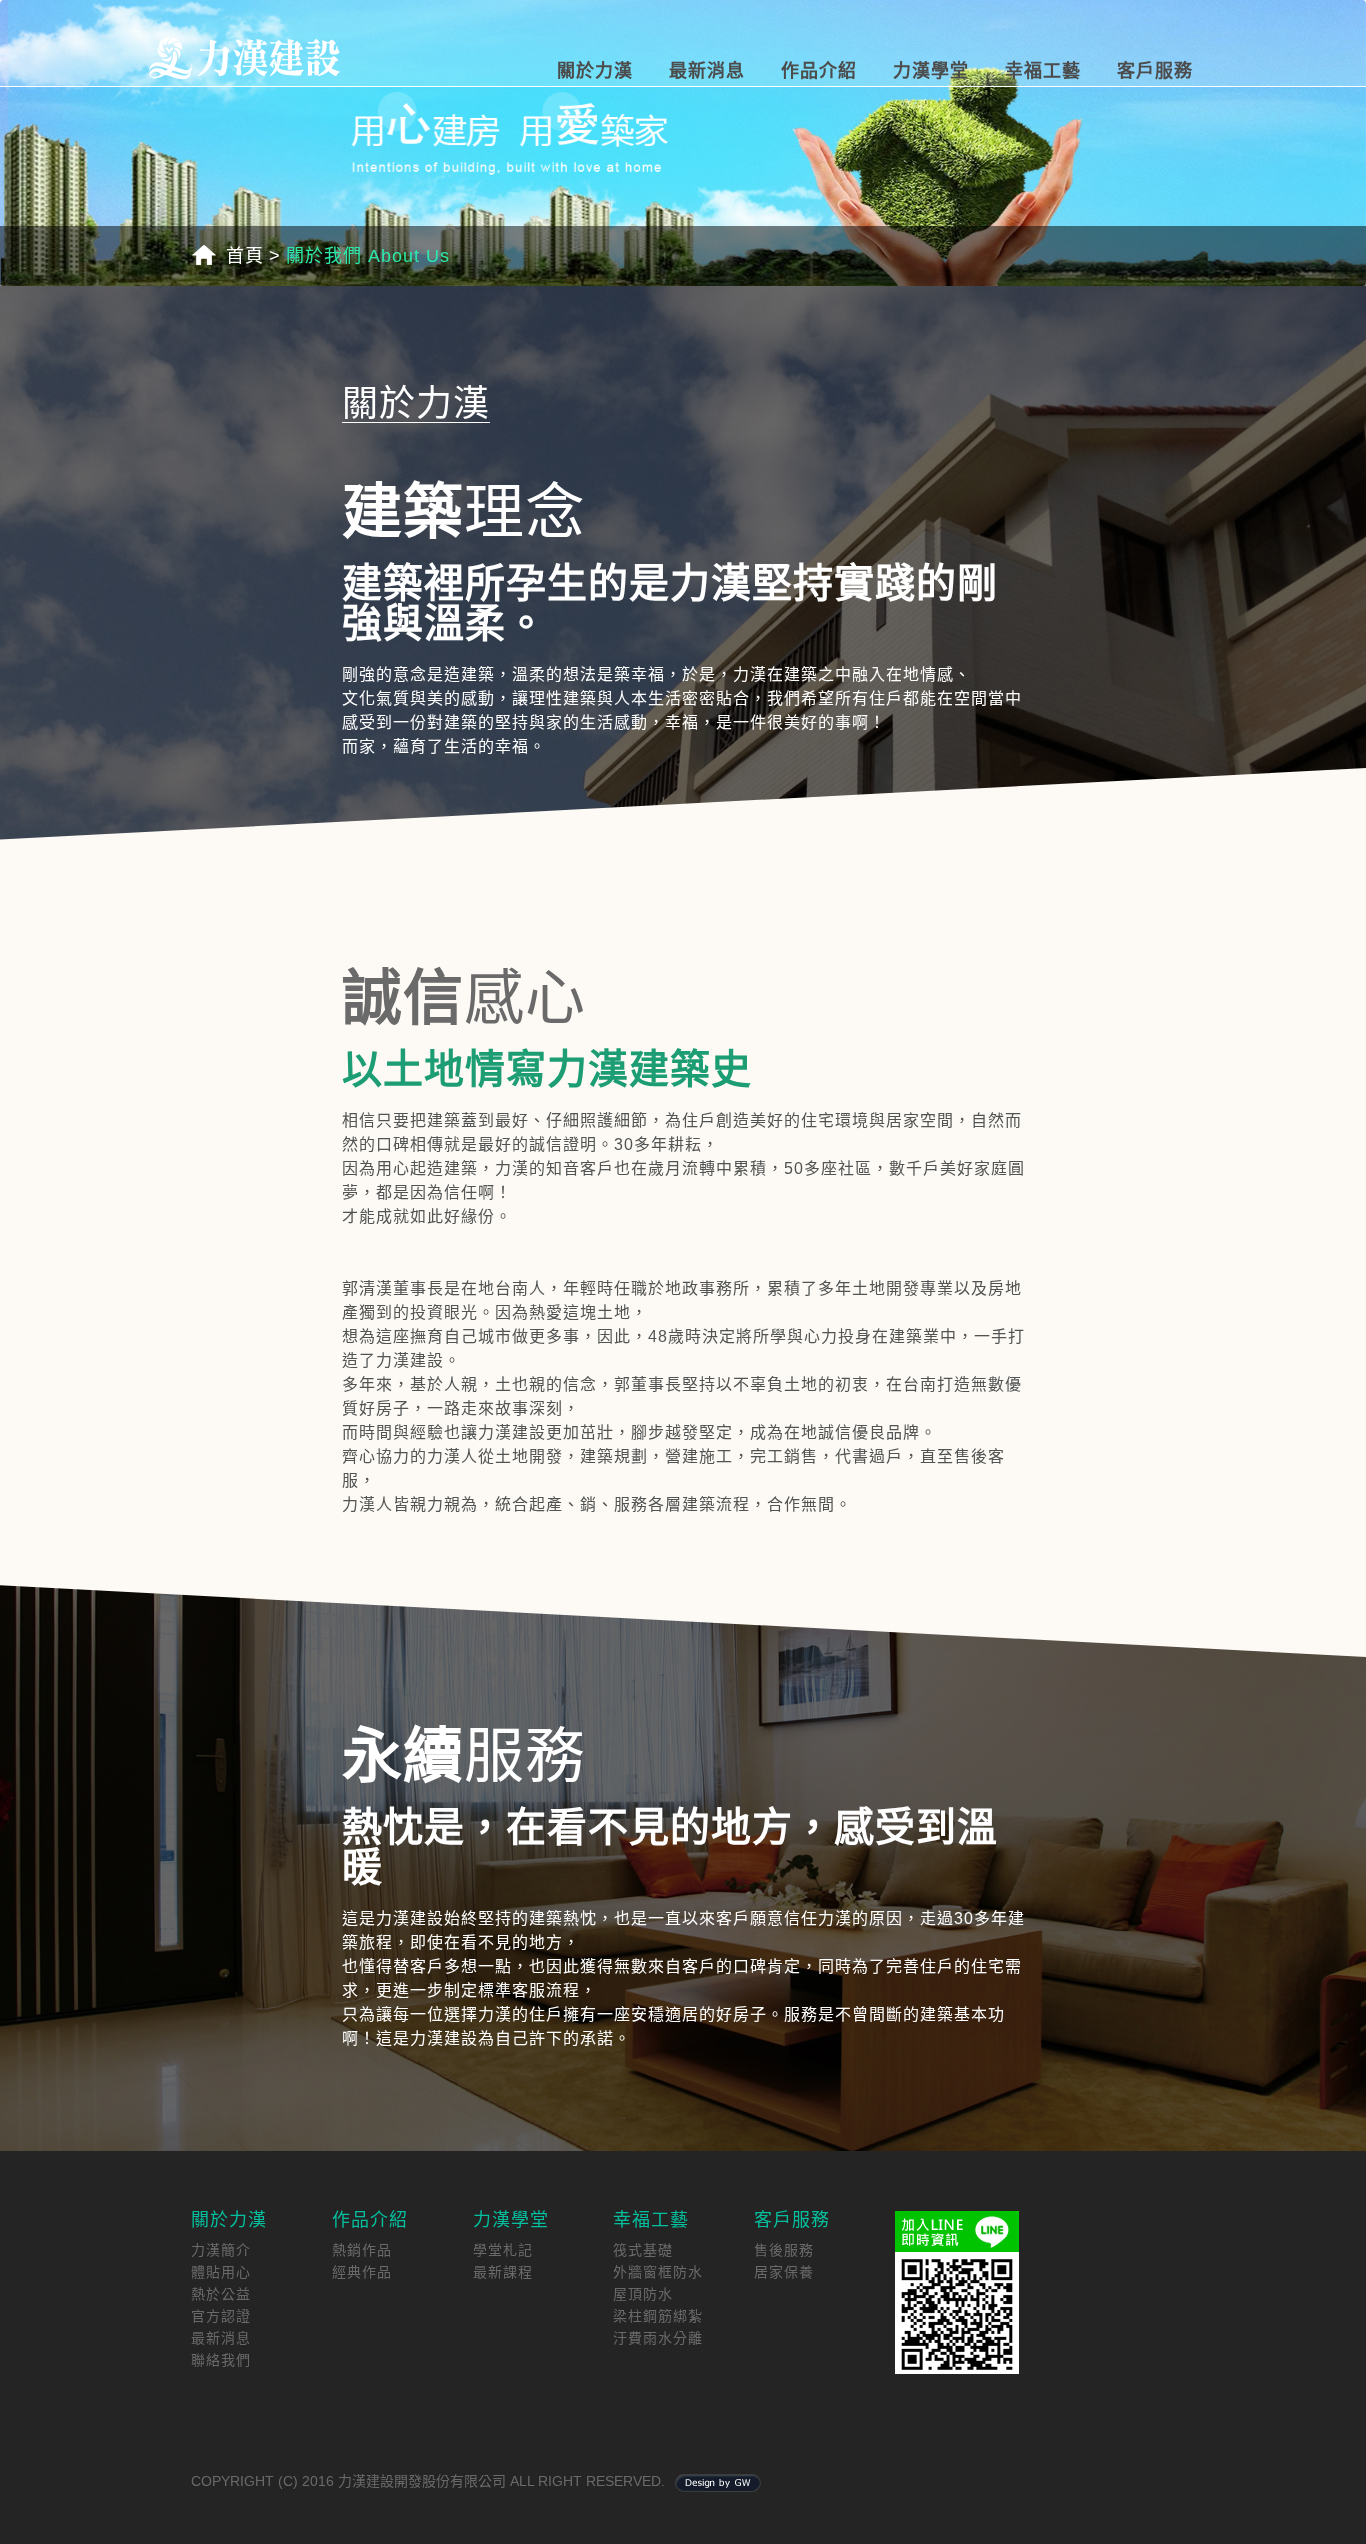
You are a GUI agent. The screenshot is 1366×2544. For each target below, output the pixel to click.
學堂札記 (503, 2250)
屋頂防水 (643, 2294)
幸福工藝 (1043, 71)
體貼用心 (221, 2272)
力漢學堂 (931, 71)
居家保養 (784, 2272)
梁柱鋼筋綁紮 (658, 2316)
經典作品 (362, 2272)
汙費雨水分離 (658, 2338)
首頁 (245, 256)
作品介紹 (819, 71)
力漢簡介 (221, 2250)
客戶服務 (1155, 71)
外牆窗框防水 (658, 2272)
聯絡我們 (221, 2360)
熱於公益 (221, 2294)
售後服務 (784, 2250)
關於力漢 (595, 71)
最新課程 (503, 2272)
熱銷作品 (362, 2250)
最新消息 (707, 71)
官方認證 (221, 2316)
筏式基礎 (643, 2250)
